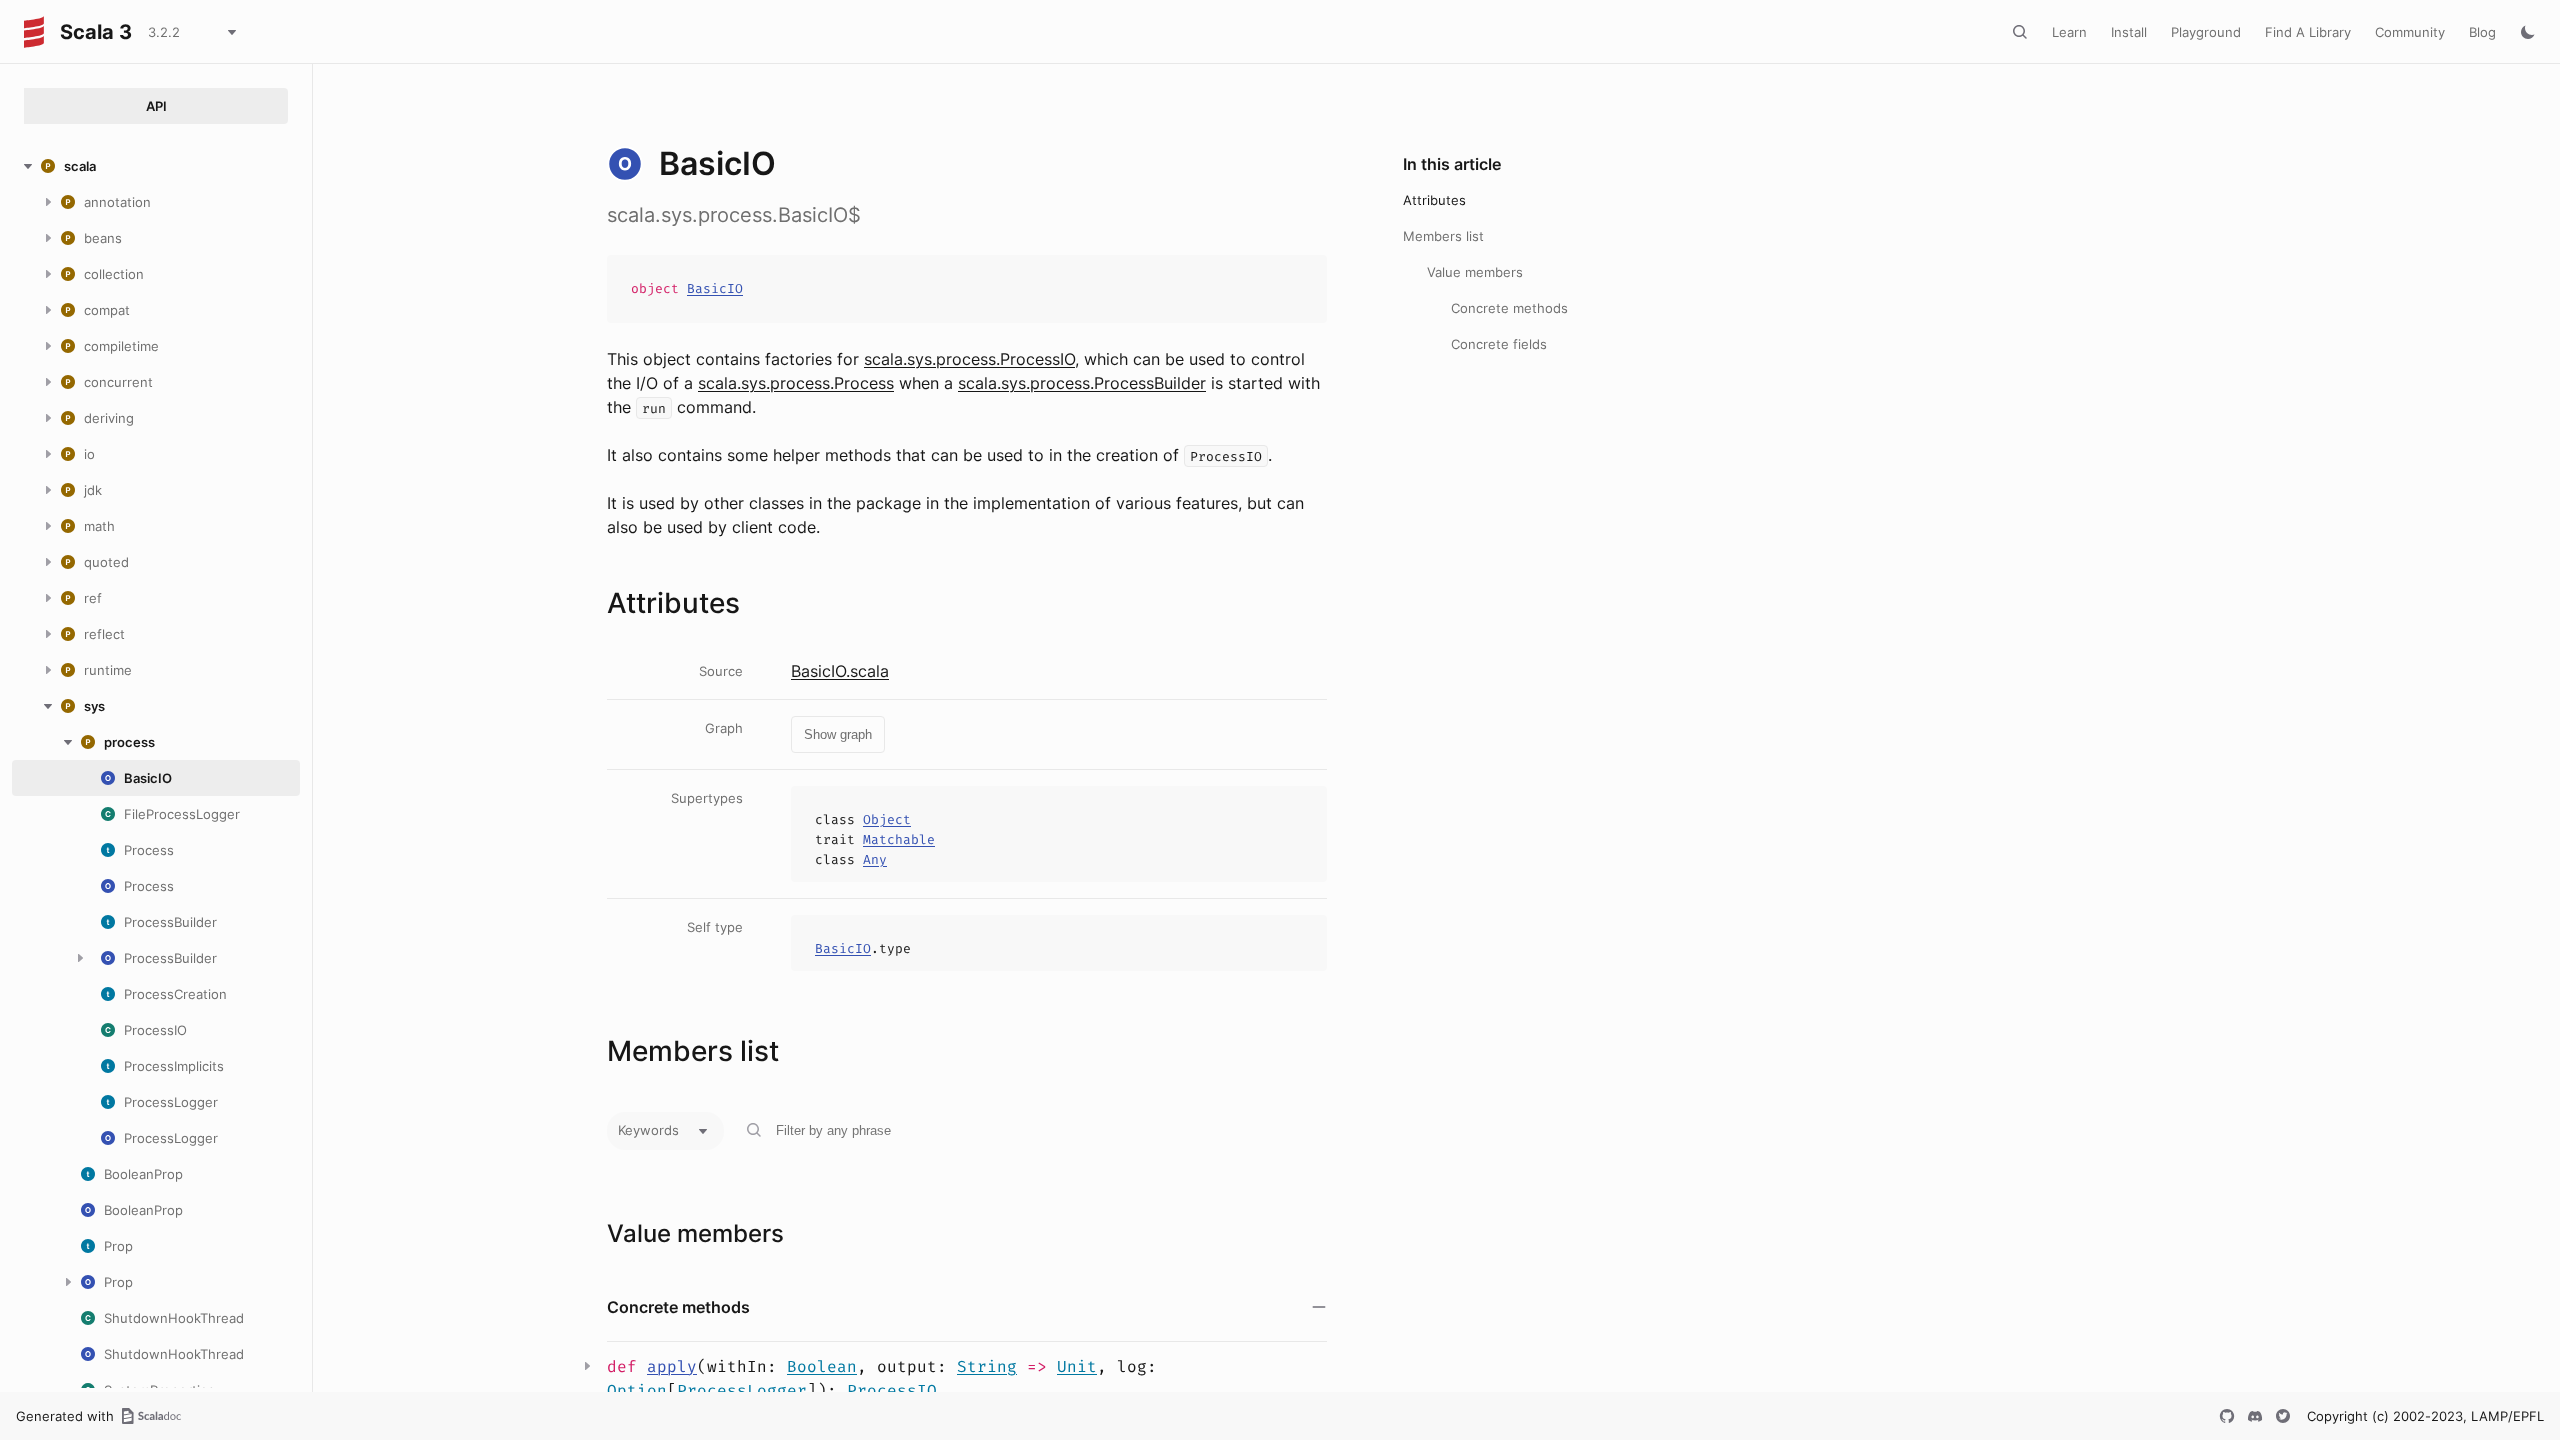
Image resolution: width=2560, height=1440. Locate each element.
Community (2410, 32)
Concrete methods (1509, 308)
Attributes (1434, 200)
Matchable (899, 839)
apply (672, 1366)
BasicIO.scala (840, 671)
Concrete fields (1499, 344)
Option (637, 1390)
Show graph (838, 734)
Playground (2206, 32)
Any (875, 859)
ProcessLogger (742, 1390)
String (987, 1366)
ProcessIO (892, 1390)
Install (2129, 32)
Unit (1077, 1366)
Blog (2482, 32)
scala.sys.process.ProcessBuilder (1082, 383)
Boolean (822, 1366)
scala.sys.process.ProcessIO (969, 359)
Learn (2069, 32)
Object (887, 819)
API (156, 106)
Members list (1443, 236)
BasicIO (715, 288)
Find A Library (2308, 32)
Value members (1475, 272)
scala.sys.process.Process (796, 383)
